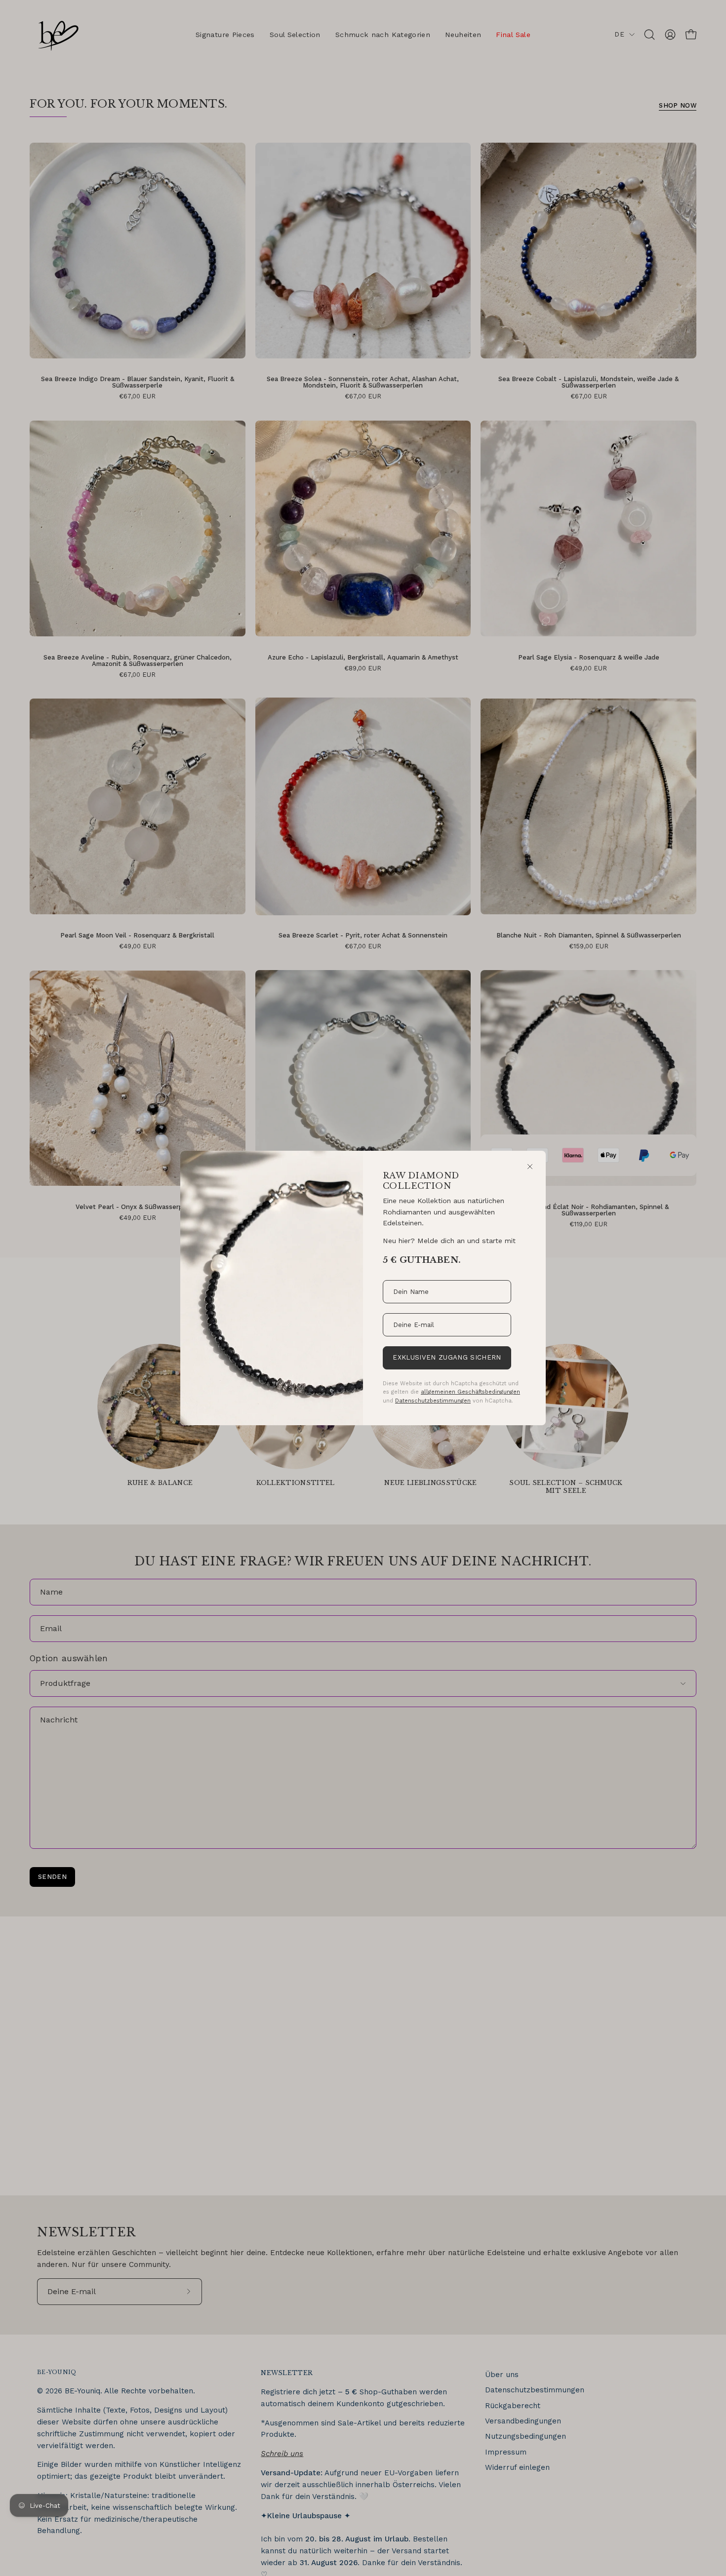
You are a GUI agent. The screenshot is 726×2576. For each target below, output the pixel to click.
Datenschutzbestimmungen (433, 1401)
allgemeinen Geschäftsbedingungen (470, 1392)
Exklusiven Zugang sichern (447, 1357)
